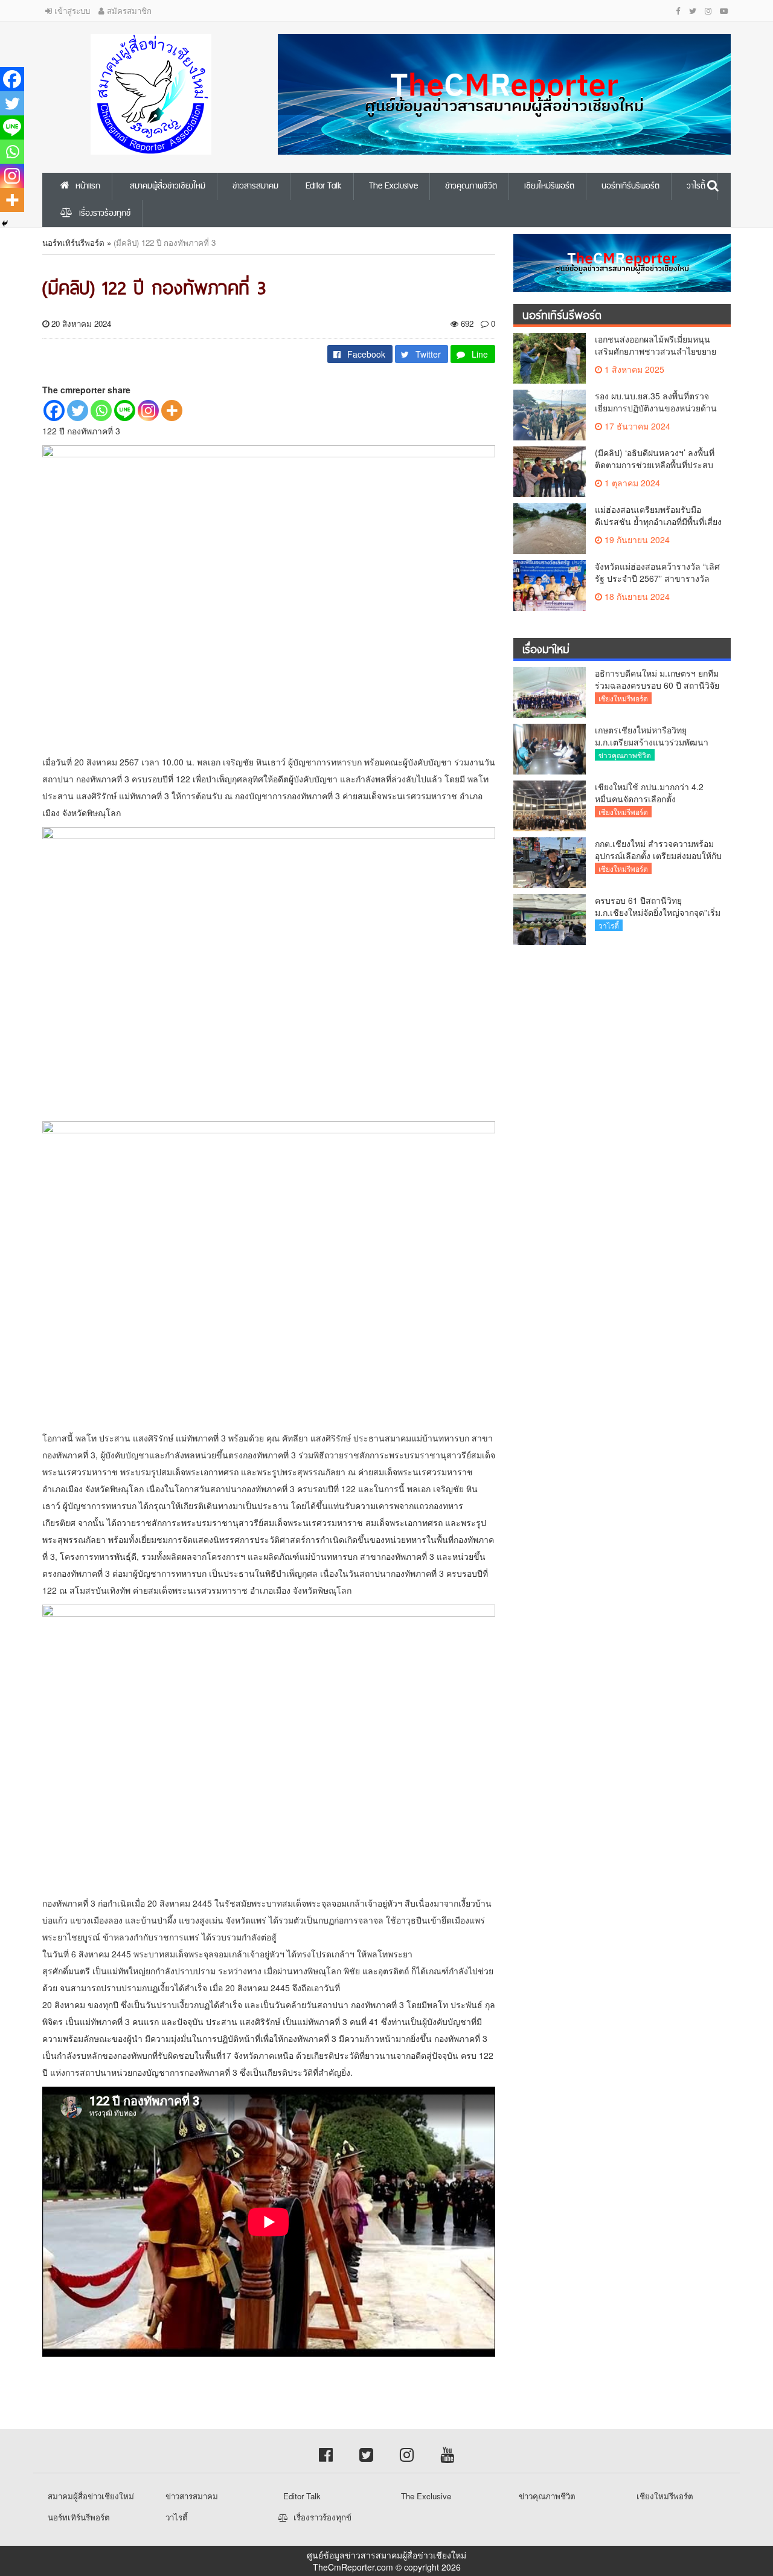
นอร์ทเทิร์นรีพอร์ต (73, 243)
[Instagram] (148, 411)
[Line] (125, 411)
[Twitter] (78, 411)
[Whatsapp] (101, 411)
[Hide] (5, 224)
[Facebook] (54, 411)
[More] (172, 411)
